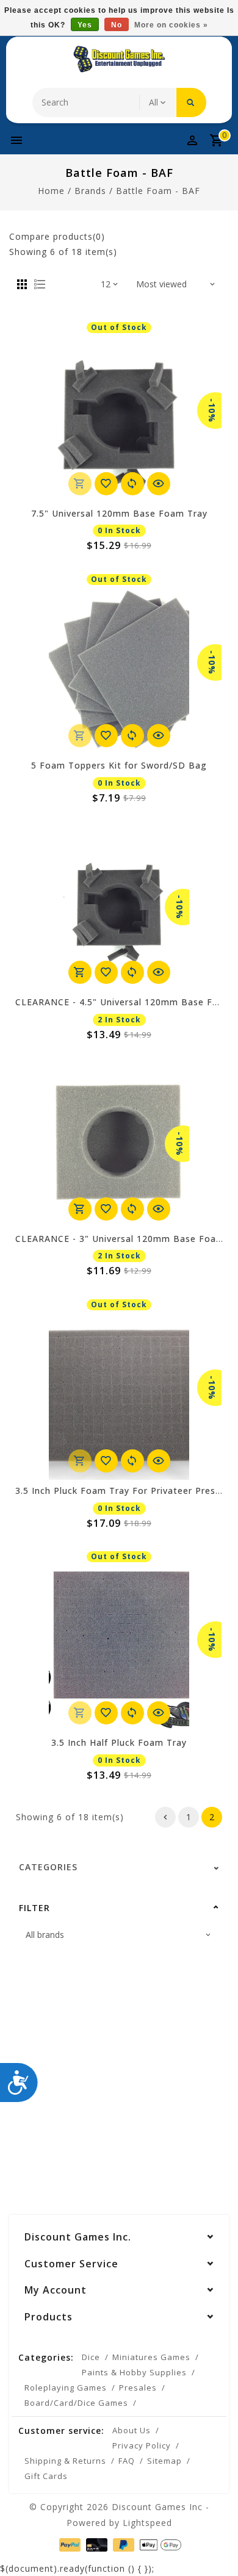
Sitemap (164, 2461)
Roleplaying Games (66, 2388)
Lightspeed (147, 2523)
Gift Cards (46, 2476)
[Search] (191, 102)
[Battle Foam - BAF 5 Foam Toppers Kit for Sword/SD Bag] (119, 670)
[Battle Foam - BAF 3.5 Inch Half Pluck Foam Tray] (119, 1648)
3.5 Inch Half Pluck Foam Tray (119, 1742)
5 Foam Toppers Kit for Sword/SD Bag (119, 765)
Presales (138, 2388)
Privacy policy (142, 2445)
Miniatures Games (151, 2357)
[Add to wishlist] (106, 484)
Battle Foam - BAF (158, 191)
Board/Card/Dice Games (76, 2403)
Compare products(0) (57, 236)
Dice (91, 2357)
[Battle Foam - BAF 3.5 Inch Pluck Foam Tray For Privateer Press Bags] (119, 1396)
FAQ (127, 2461)
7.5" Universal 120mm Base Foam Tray (119, 513)
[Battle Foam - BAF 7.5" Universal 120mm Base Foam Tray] (119, 418)
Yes (85, 25)
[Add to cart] (80, 972)
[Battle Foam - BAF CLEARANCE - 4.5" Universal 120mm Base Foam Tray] (119, 907)
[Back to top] (214, 2546)
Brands (90, 191)
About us (132, 2430)
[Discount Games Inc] (119, 59)
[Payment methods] (69, 2544)
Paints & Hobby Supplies (134, 2372)
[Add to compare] (132, 484)
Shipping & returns (65, 2461)
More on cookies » (171, 25)
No (117, 25)
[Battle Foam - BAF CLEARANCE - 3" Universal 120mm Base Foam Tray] (119, 1144)
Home (51, 191)
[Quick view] (159, 484)
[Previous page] (165, 1817)
